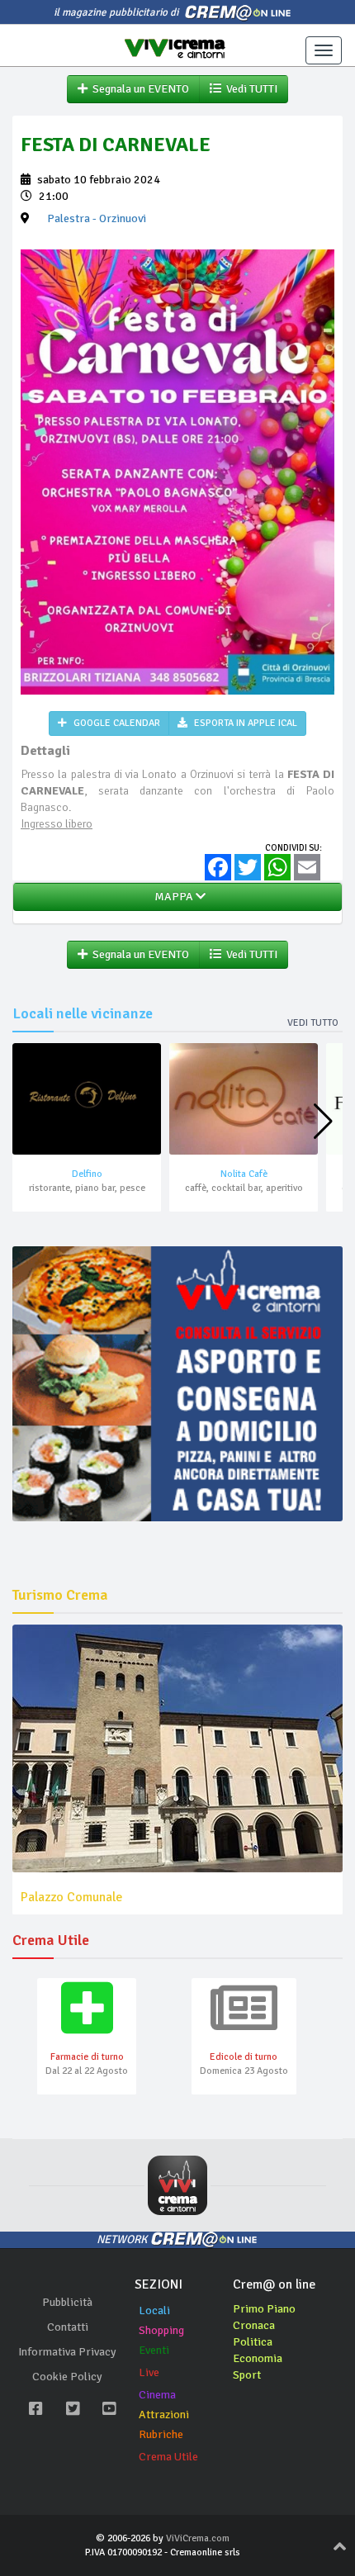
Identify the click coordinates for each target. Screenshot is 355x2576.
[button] (323, 1122)
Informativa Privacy (67, 2352)
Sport (247, 2375)
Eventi (154, 2350)
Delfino (87, 1174)
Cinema (157, 2395)
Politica (253, 2342)
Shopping (161, 2330)
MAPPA (173, 897)
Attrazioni (164, 2415)
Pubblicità (67, 2302)
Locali (154, 2310)
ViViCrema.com (198, 2538)
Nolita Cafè (244, 1174)
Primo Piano (264, 2309)
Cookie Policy (67, 2377)
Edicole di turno (244, 2057)
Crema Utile (168, 2457)
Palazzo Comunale (71, 1897)
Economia (258, 2358)
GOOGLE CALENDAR (116, 723)
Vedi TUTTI (249, 89)
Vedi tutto (313, 1023)
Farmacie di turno (87, 2057)
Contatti (68, 2327)
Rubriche (161, 2434)
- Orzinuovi (97, 218)
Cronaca (254, 2325)
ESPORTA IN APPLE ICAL (244, 723)
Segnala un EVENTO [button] (138, 89)
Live (149, 2372)
